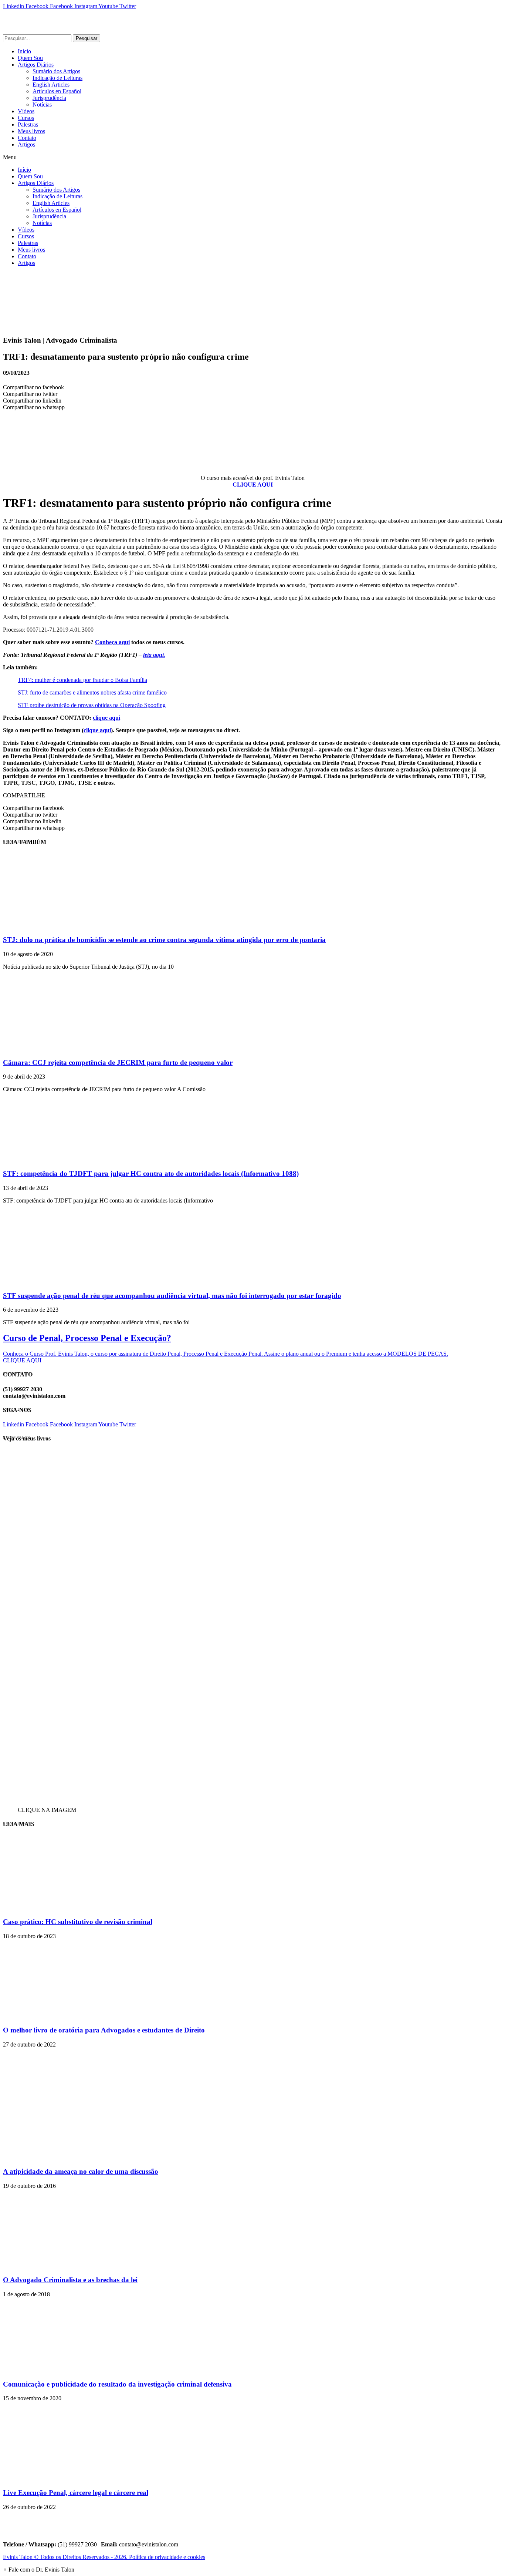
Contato (27, 138)
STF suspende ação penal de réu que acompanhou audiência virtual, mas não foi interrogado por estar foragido (172, 1296)
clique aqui (106, 718)
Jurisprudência (49, 98)
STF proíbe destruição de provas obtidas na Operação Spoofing (92, 705)
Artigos (26, 144)
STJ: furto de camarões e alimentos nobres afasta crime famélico (92, 692)
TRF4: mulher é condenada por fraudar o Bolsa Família (82, 680)
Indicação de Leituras (57, 78)
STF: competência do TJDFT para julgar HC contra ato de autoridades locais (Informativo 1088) (151, 1173)
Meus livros (31, 131)
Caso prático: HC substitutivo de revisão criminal (78, 1922)
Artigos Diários (36, 65)
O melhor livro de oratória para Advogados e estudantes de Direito (104, 2030)
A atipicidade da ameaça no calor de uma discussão (81, 2171)
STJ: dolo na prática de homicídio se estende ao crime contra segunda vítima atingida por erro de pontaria (164, 940)
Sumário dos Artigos (56, 71)
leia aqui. (154, 655)
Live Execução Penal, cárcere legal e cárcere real (76, 2493)
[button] (253, 157)
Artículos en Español (57, 91)
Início (24, 51)
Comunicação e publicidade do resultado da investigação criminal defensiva (117, 2384)
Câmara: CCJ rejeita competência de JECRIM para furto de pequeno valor (118, 1062)
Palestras (28, 125)
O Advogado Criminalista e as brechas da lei (70, 2280)
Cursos (26, 118)
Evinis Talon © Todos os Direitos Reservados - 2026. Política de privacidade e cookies (104, 2557)
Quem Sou (30, 58)
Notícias (42, 105)
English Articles (51, 85)
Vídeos (26, 111)
